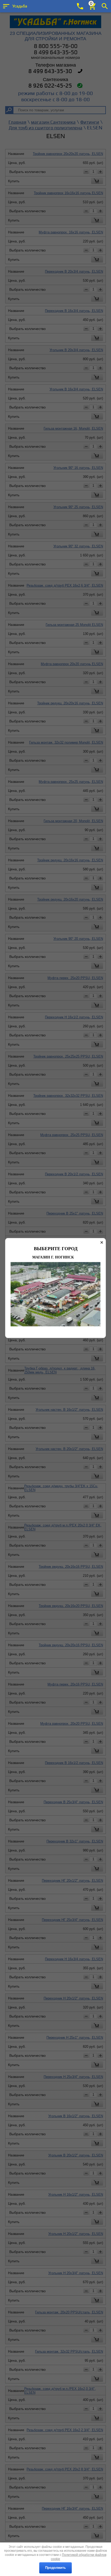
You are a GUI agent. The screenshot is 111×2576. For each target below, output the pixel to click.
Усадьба (20, 6)
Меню (6, 6)
